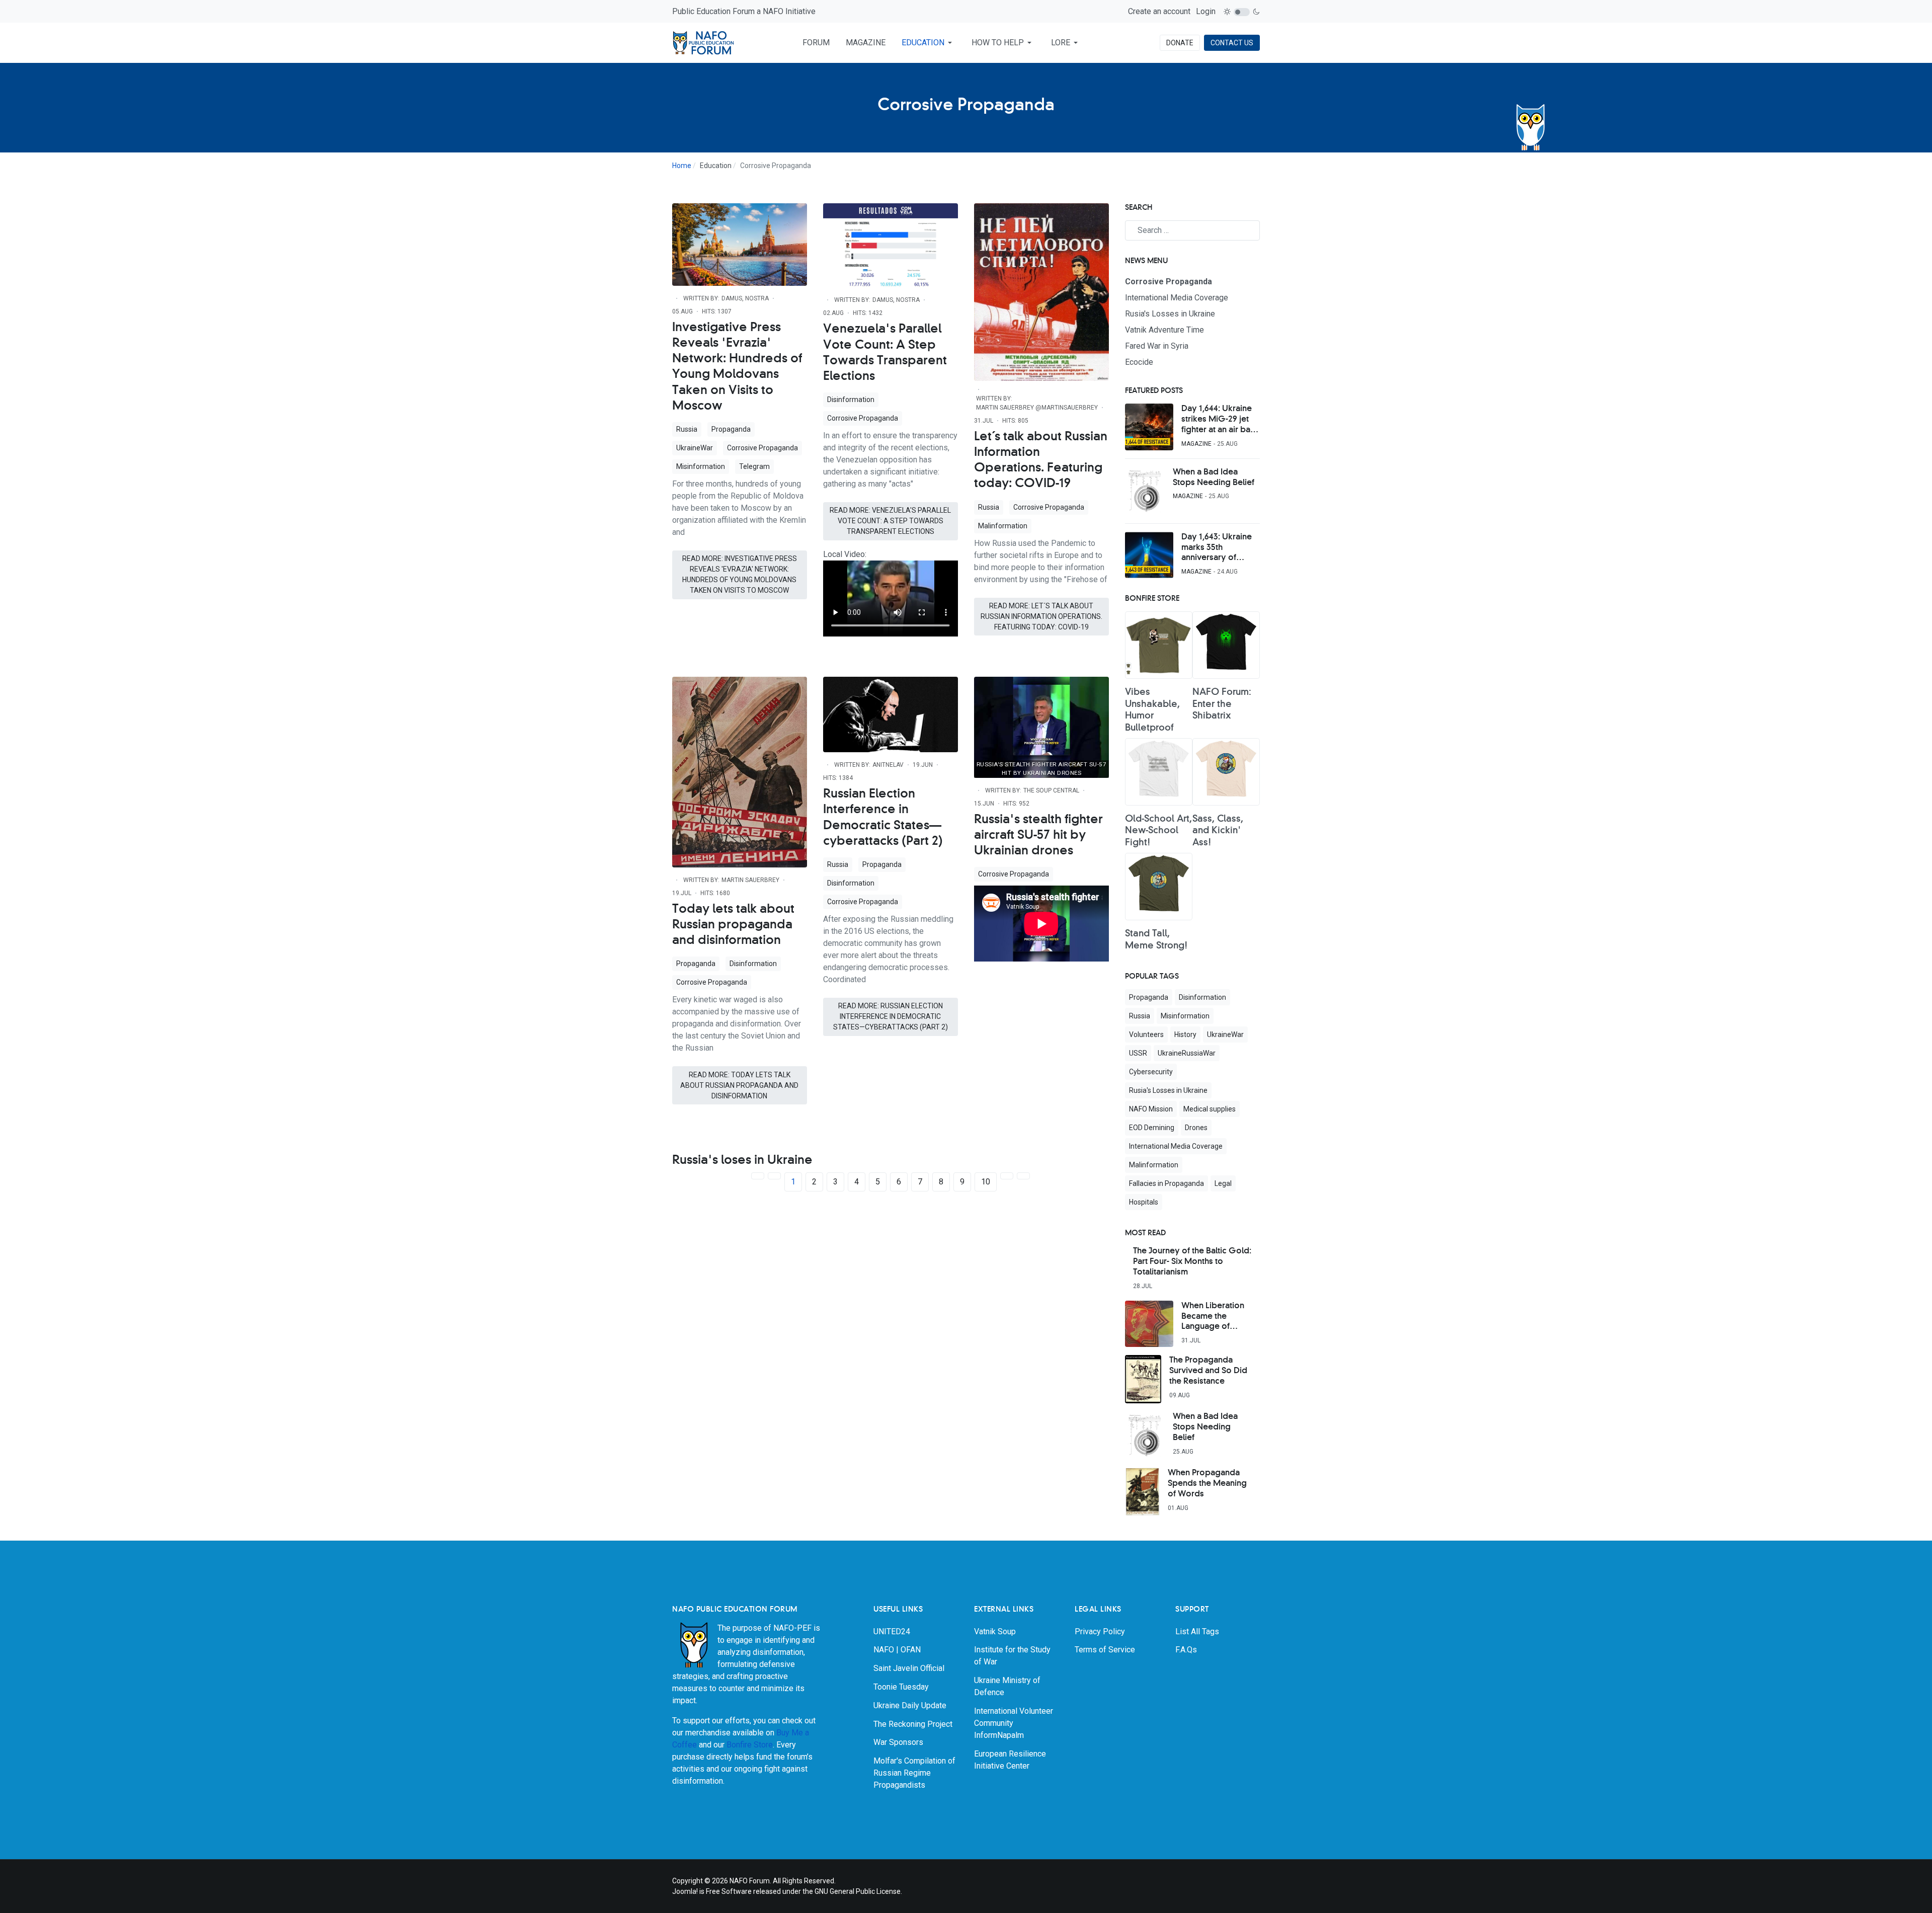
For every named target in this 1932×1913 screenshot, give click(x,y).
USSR (1138, 1053)
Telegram (754, 466)
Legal (1223, 1183)
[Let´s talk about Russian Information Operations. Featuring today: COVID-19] (1041, 292)
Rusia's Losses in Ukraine (1168, 1090)
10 (986, 1182)
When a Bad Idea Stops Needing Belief (1214, 477)
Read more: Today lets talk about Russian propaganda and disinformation (739, 1085)
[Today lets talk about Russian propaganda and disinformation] (740, 771)
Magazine (1196, 444)
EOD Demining (1152, 1128)
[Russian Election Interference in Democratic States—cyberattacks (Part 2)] (891, 714)
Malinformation (1003, 526)
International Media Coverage (1176, 1146)
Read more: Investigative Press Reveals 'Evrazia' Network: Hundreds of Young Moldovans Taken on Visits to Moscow (740, 574)
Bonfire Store (750, 1745)
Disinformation (851, 400)
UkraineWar (695, 448)
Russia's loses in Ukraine (742, 1160)
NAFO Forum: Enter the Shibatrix (1222, 704)
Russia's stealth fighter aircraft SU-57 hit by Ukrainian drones (1038, 835)
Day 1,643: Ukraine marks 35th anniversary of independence (1217, 548)
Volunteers (1146, 1034)
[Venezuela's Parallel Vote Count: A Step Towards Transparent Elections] (891, 245)
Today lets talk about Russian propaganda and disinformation (733, 925)
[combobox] (1192, 230)
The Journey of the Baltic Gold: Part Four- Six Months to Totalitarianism (1192, 1261)
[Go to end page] (1023, 1176)
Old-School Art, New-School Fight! (1158, 831)
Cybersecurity (1151, 1072)
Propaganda (731, 429)
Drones (1196, 1128)
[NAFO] (704, 43)
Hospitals (1144, 1202)
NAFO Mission (1151, 1109)
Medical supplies (1210, 1109)
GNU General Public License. (858, 1891)
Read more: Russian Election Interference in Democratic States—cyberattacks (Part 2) (891, 1016)
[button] (929, 43)
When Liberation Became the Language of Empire (1213, 1317)
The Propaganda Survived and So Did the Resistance (1208, 1371)
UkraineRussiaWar (1187, 1053)
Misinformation (701, 466)
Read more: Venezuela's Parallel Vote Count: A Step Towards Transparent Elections (890, 521)
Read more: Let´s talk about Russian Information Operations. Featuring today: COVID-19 (1041, 616)
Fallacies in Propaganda (1166, 1183)
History (1185, 1034)
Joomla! (685, 1891)
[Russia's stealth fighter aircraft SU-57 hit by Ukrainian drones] (1041, 726)
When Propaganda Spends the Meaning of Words (1207, 1483)
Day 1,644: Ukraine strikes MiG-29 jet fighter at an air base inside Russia (1220, 420)
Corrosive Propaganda (762, 448)
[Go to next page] (1007, 1176)
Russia (687, 429)
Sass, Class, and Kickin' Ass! (1218, 831)
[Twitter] (1253, 1881)
